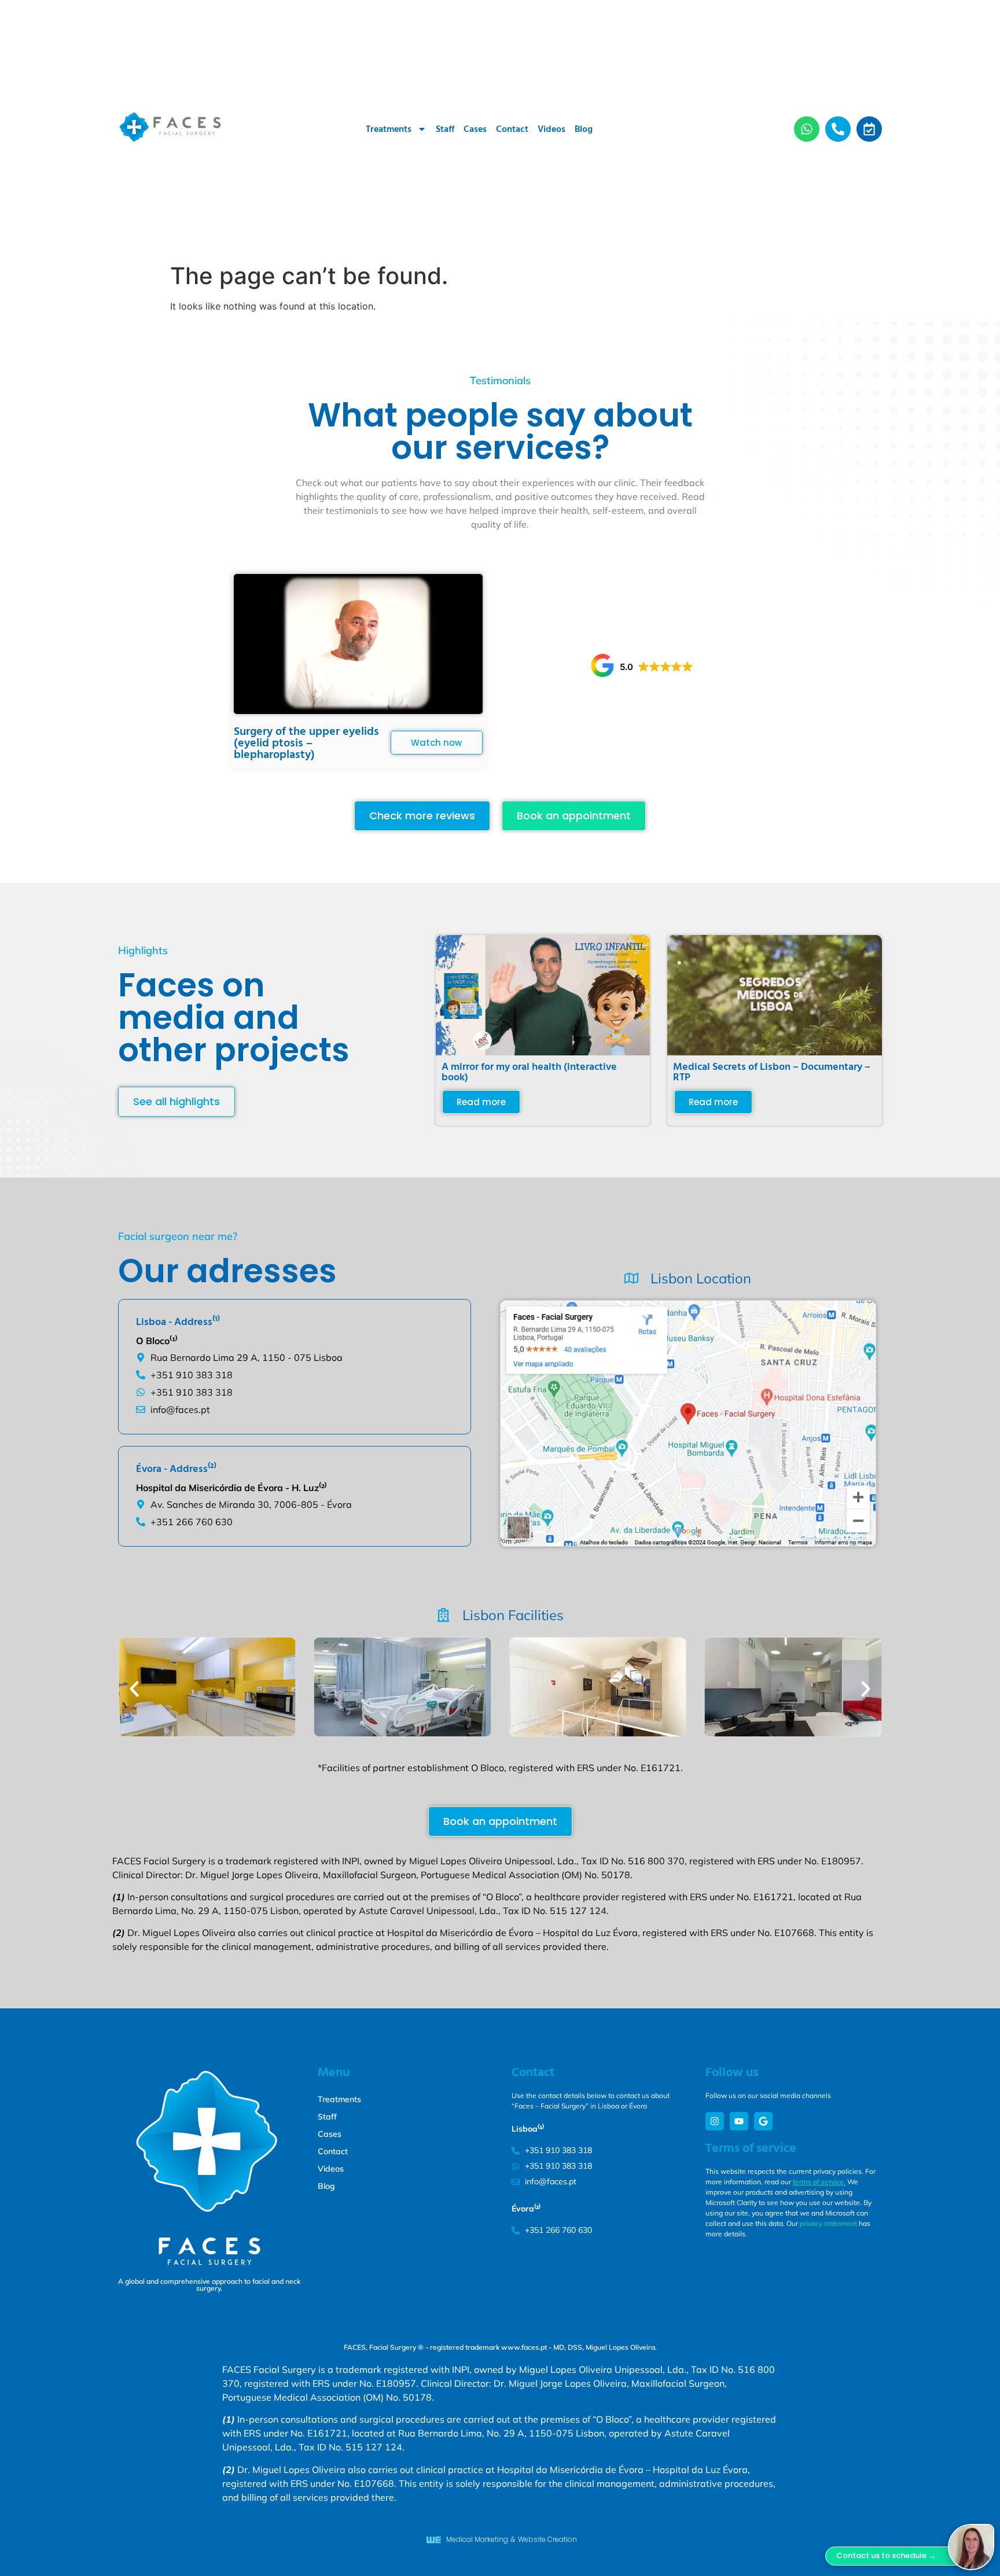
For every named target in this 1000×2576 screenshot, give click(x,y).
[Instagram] (715, 2121)
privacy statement (828, 2223)
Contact (512, 129)
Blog (584, 129)
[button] (642, 665)
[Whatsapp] (807, 129)
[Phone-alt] (838, 129)
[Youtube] (739, 2121)
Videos (552, 129)
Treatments (389, 129)
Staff (445, 129)
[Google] (763, 2121)
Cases (475, 129)
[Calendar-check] (869, 129)
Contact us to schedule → (886, 2555)
